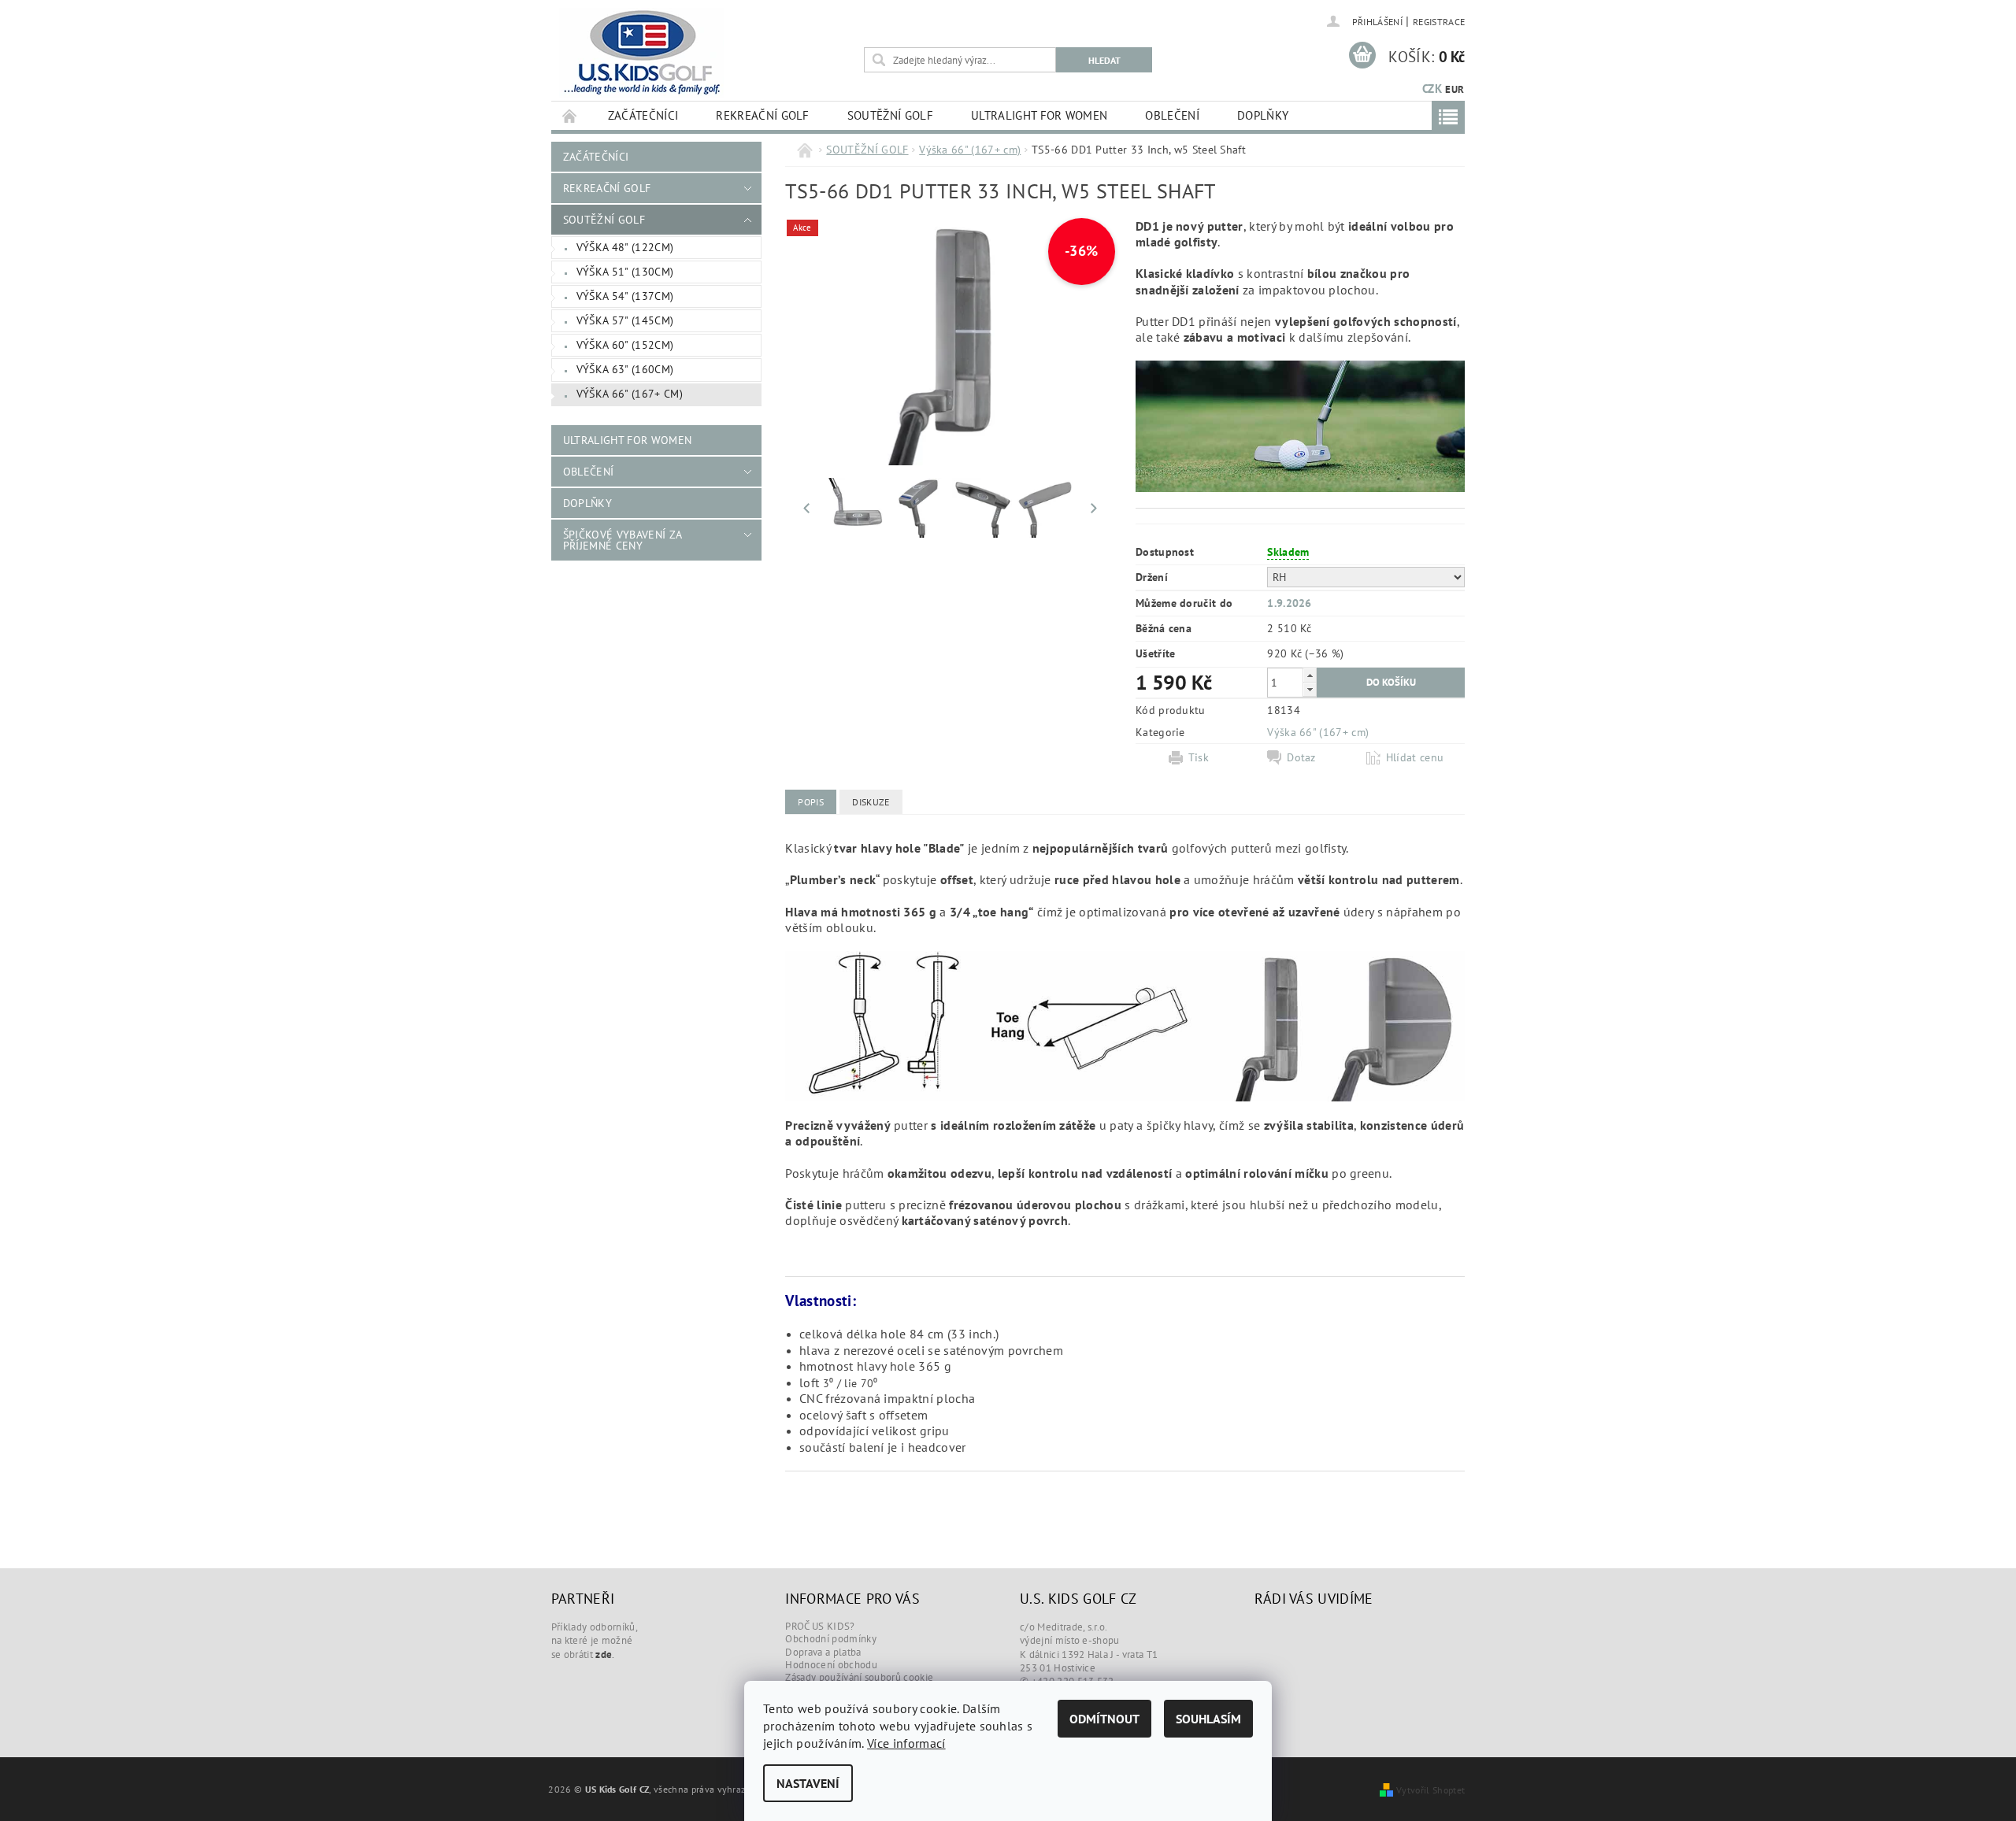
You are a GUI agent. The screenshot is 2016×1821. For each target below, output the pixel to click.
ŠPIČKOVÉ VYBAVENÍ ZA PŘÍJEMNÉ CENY (622, 540)
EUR (1455, 89)
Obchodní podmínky (830, 1639)
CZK (1432, 89)
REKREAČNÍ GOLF (762, 115)
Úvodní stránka (570, 115)
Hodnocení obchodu (831, 1665)
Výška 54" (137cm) (625, 296)
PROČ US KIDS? (820, 1626)
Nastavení (808, 1783)
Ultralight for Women (1039, 115)
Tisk (1199, 757)
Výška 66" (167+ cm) (630, 394)
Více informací (906, 1743)
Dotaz (1301, 757)
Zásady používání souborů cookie (859, 1677)
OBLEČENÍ (1172, 115)
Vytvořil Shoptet (1430, 1790)
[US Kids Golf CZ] (641, 53)
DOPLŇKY (1263, 115)
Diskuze (871, 802)
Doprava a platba (823, 1652)
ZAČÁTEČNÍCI (643, 115)
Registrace (1439, 22)
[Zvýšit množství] (1310, 675)
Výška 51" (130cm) (625, 272)
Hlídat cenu (1415, 757)
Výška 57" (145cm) (625, 320)
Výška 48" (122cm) (625, 247)
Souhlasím (1208, 1719)
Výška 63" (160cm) (625, 369)
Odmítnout (1104, 1719)
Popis (811, 802)
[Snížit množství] (1310, 689)
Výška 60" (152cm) (625, 345)
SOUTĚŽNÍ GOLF (890, 115)
